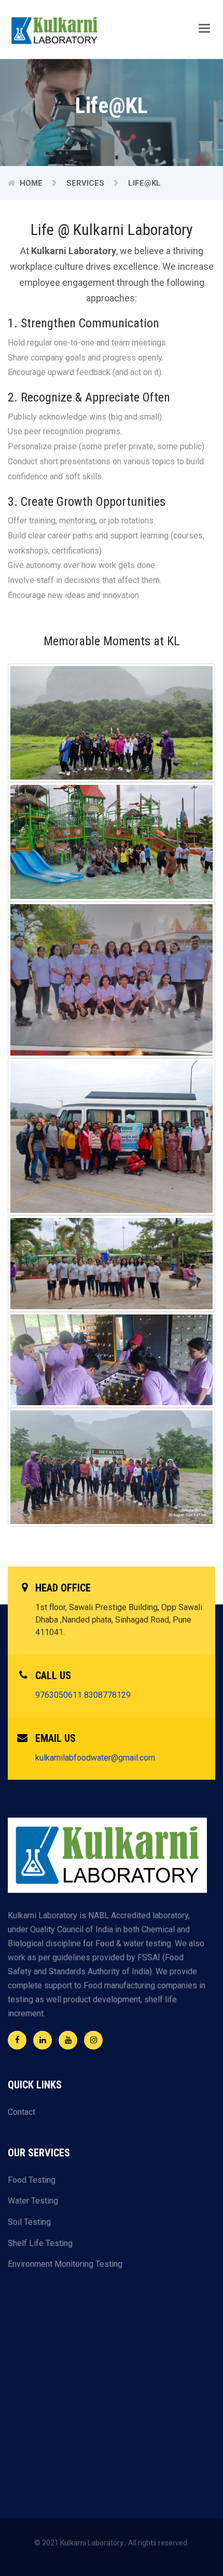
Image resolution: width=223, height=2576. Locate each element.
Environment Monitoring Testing (65, 2264)
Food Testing (32, 2180)
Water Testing (33, 2201)
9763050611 (59, 1695)
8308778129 (107, 1695)
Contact (22, 2112)
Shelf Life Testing (40, 2243)
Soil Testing (29, 2222)
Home (31, 183)
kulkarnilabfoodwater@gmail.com (95, 1758)
